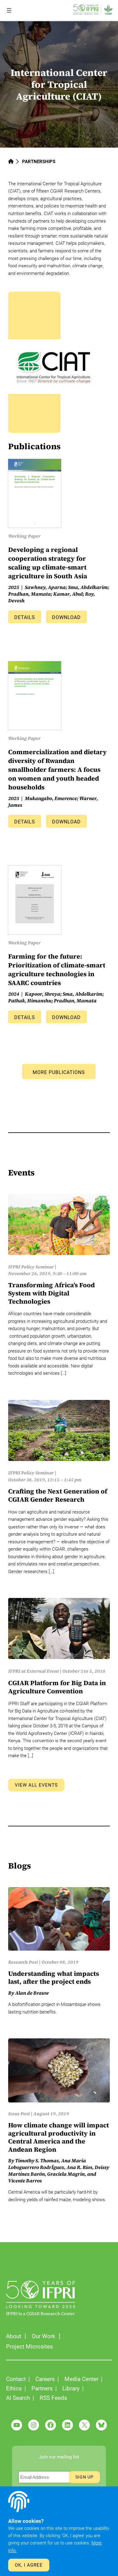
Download (66, 617)
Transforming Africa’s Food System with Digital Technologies (51, 1293)
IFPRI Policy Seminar (31, 1267)
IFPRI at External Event (34, 1671)
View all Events (36, 1785)
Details (25, 617)
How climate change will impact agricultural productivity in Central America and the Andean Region (59, 2137)
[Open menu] (9, 10)
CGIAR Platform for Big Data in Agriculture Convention (57, 1687)
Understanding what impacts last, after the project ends (54, 1978)
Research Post (23, 1962)
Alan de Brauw (32, 1993)
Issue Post (19, 2114)
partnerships (39, 162)
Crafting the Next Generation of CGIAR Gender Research (58, 1495)
